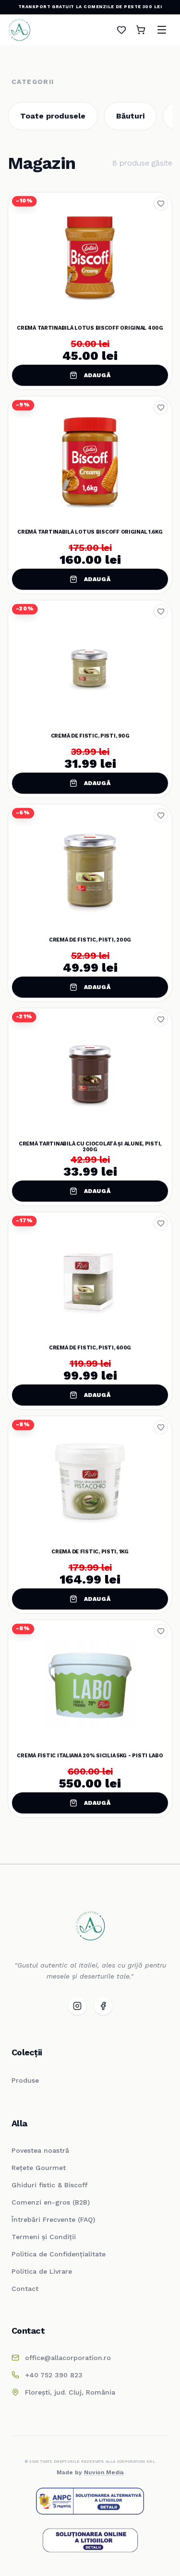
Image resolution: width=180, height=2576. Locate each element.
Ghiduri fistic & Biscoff (49, 2185)
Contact (25, 2289)
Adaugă (97, 375)
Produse (25, 2080)
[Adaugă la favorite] (161, 203)
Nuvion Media (104, 2472)
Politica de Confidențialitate (59, 2254)
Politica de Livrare (42, 2271)
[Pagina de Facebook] (103, 2006)
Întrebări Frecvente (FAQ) (53, 2219)
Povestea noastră (40, 2150)
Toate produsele (53, 116)
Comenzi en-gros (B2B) (51, 2202)
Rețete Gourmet (39, 2168)
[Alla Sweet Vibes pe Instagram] (77, 2006)
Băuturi (130, 116)
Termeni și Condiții (44, 2237)
